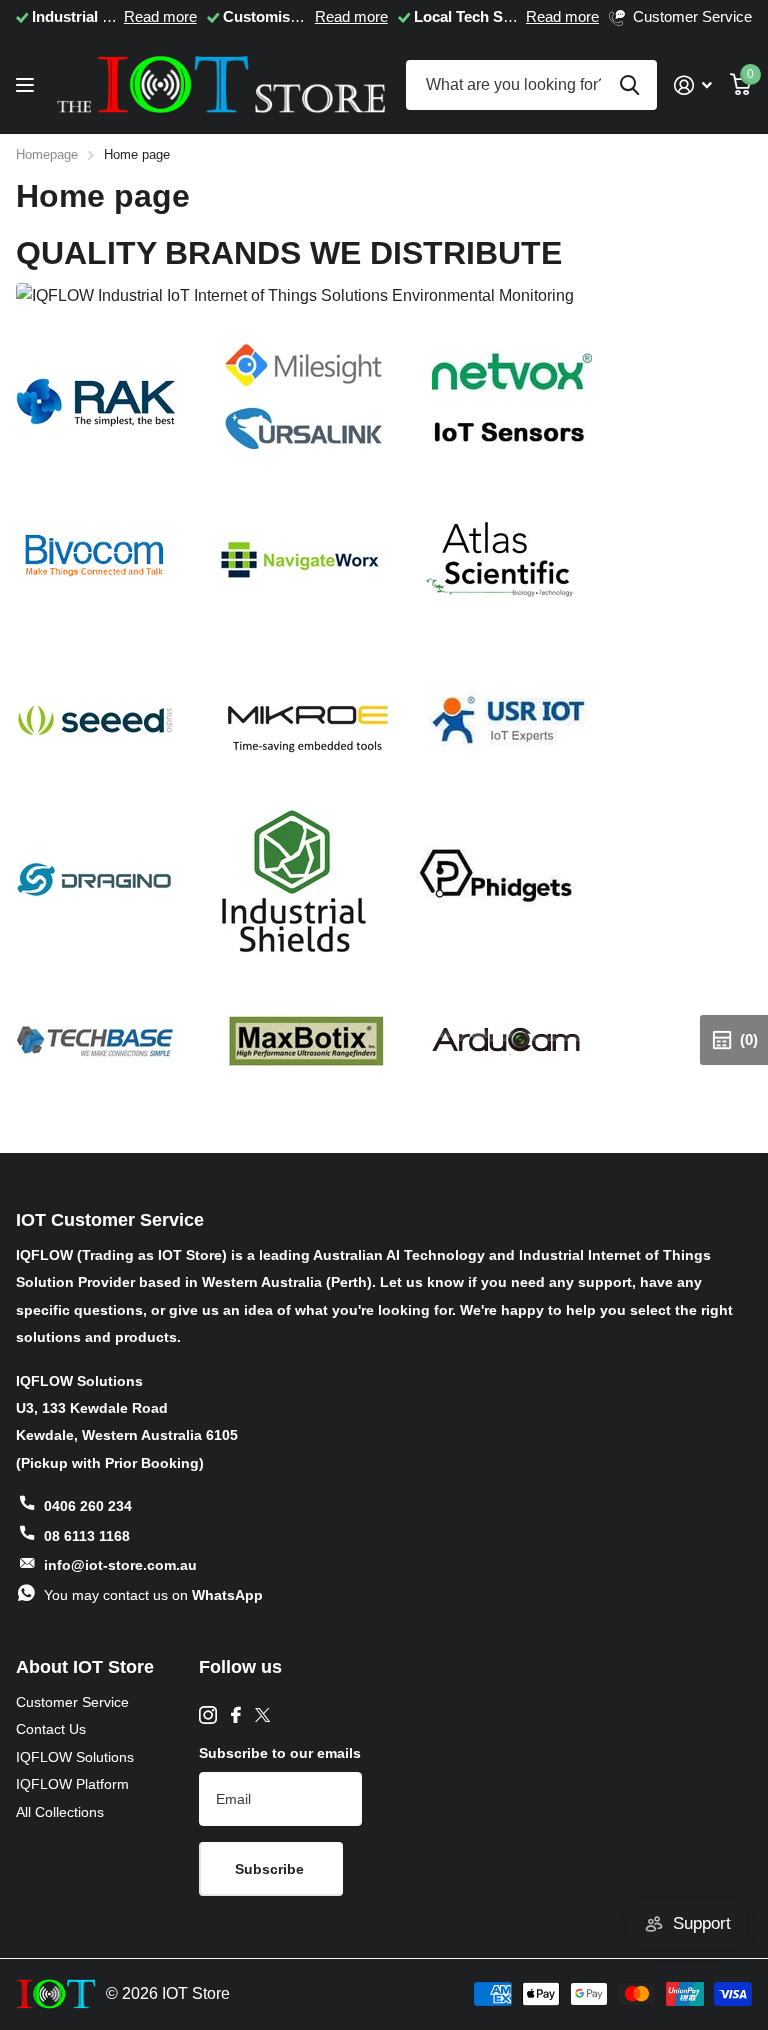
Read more (160, 17)
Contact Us (51, 1729)
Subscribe (271, 1869)
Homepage (47, 154)
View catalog (27, 85)
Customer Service (72, 1702)
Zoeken (629, 85)
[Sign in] (693, 85)
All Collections (60, 1812)
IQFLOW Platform (72, 1784)
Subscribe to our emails (280, 1753)
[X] (262, 1715)
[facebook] (236, 1715)
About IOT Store (85, 1667)
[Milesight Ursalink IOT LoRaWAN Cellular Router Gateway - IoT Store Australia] (304, 401)
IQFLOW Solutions (75, 1757)
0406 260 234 (88, 1506)
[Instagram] (208, 1715)
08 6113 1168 (87, 1536)
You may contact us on (153, 1595)
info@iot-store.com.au (120, 1565)
